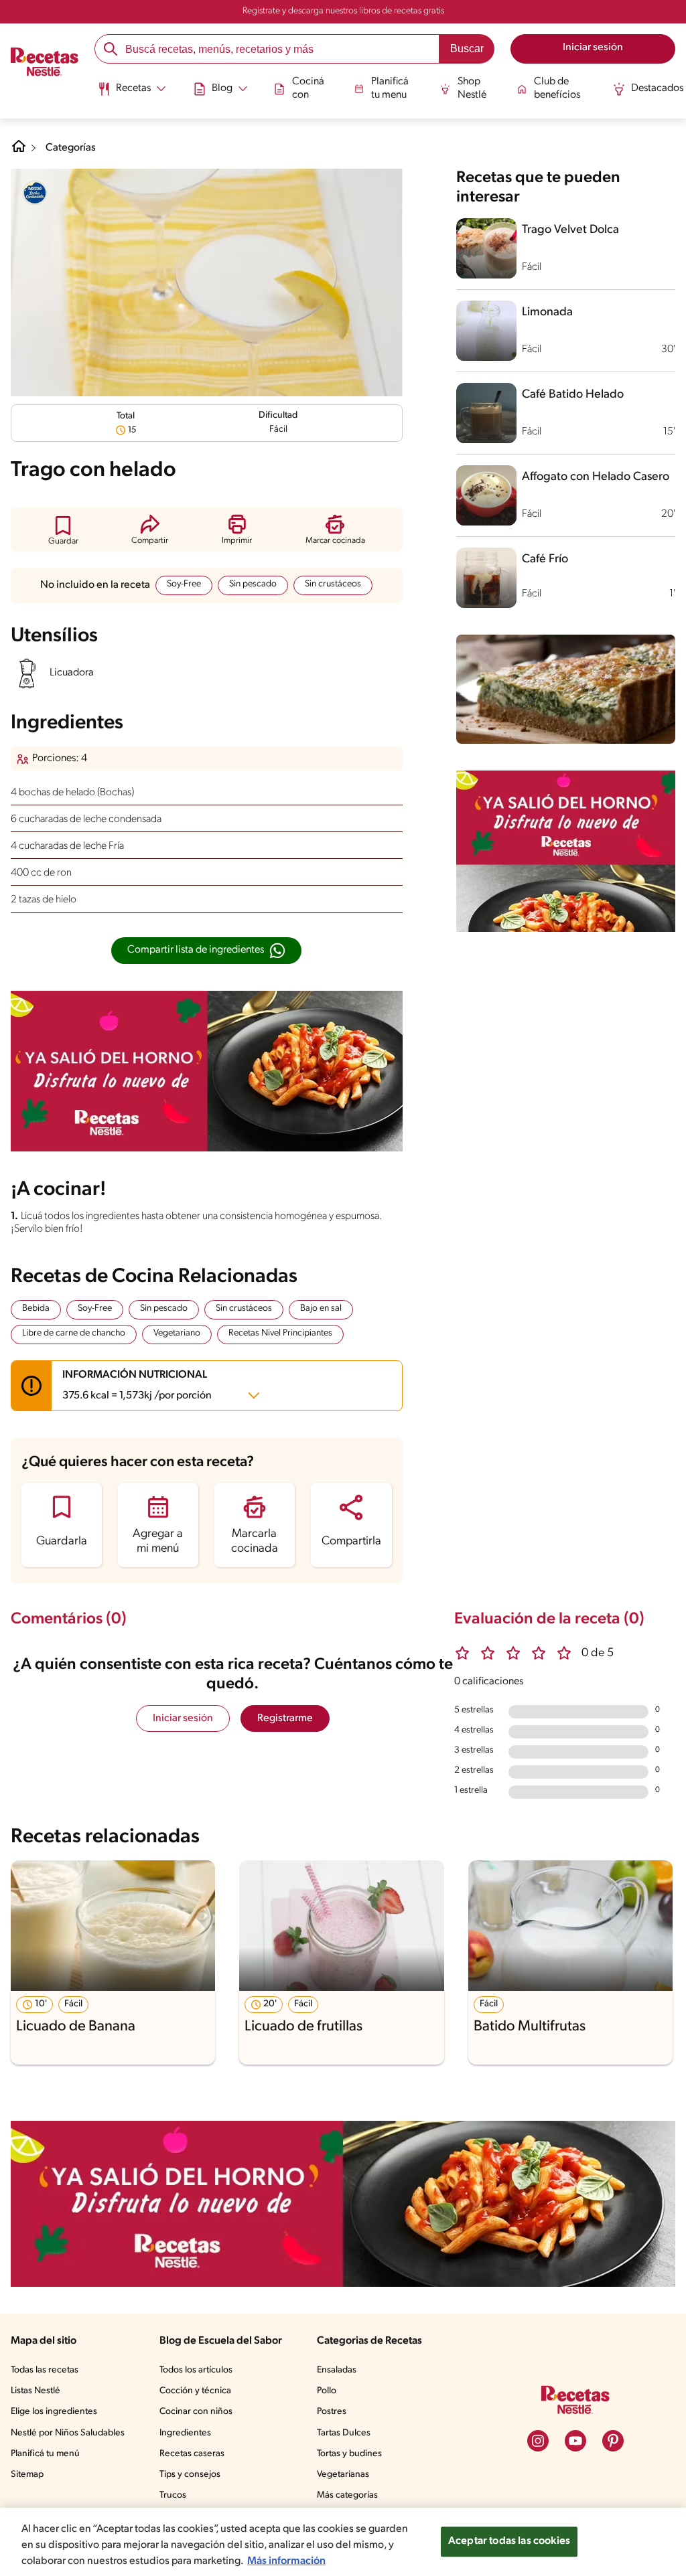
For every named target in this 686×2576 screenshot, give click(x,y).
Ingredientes (185, 2433)
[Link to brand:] (35, 193)
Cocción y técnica (195, 2391)
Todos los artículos (196, 2370)
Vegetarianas (343, 2475)
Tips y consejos (190, 2475)
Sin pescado (253, 584)
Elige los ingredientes (54, 2412)
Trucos (173, 2495)
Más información (286, 2561)
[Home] (19, 151)
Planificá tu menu (390, 88)
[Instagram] (538, 2441)
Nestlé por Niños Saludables (68, 2433)
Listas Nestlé (36, 2391)
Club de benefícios (557, 88)
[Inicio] (45, 64)
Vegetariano (177, 1333)
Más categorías (347, 2495)
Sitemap (27, 2475)
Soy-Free (184, 584)
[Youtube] (575, 2441)
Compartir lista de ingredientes (196, 950)
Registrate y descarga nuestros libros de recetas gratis (343, 11)
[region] (343, 2542)
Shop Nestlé (472, 88)
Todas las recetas (45, 2370)
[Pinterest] (613, 2441)
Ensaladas (337, 2370)
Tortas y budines (349, 2454)
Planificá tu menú (45, 2454)
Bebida (36, 1308)
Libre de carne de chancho (74, 1333)
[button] (63, 530)
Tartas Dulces (344, 2433)
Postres (332, 2412)
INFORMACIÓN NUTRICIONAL (137, 1385)
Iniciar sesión (183, 1718)
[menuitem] (132, 94)
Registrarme (285, 1718)
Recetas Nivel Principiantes (280, 1333)
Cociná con (308, 88)
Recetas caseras (192, 2454)
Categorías (71, 148)
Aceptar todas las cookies (509, 2541)
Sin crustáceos (333, 584)
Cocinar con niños (196, 2412)
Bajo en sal (321, 1308)
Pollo (327, 2391)
